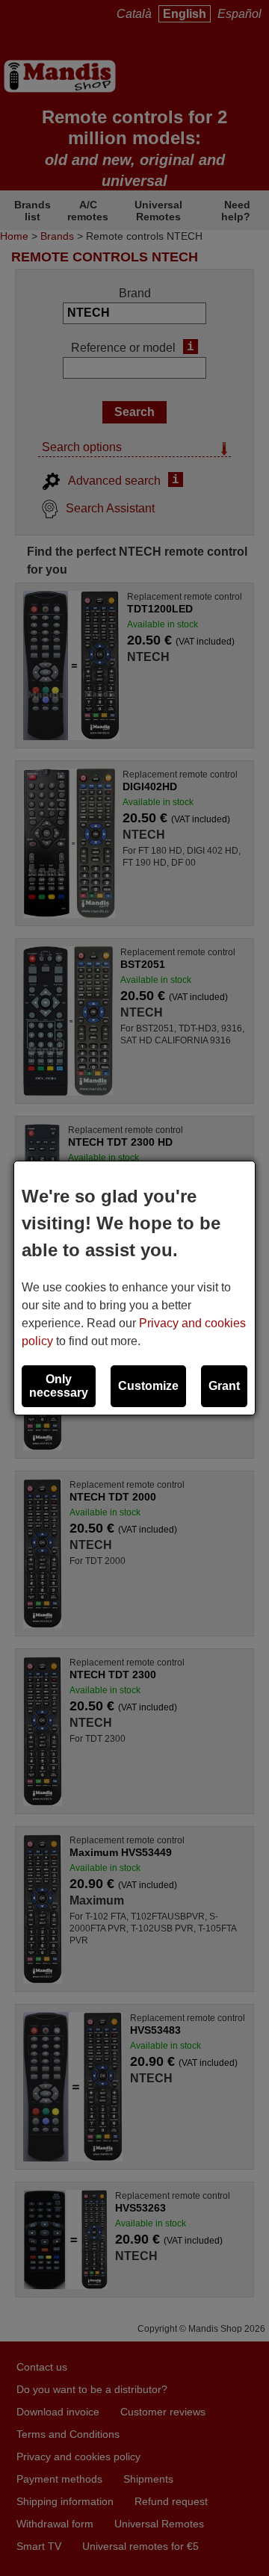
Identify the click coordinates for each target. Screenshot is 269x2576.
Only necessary (59, 1386)
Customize (148, 1386)
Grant (224, 1386)
